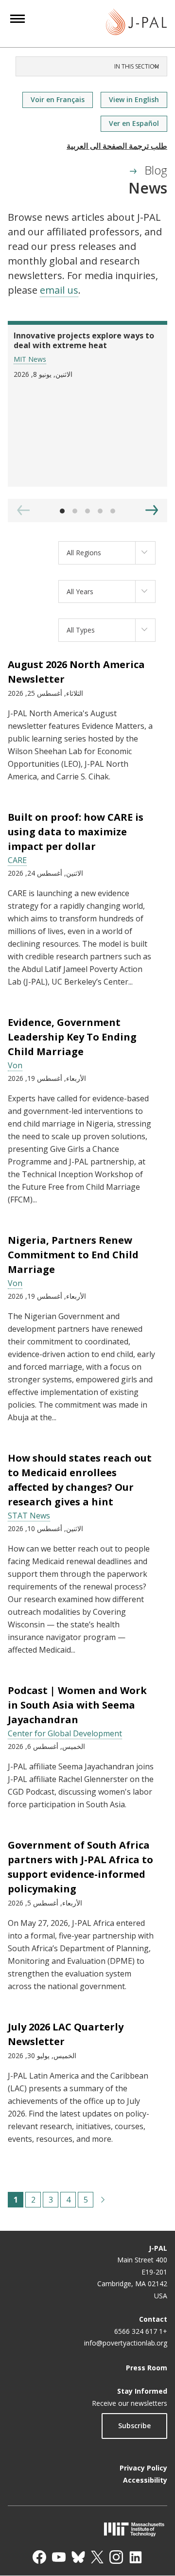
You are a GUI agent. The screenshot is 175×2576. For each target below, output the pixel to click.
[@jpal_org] (116, 2557)
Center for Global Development (65, 1733)
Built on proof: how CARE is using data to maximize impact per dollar (76, 832)
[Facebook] (39, 2557)
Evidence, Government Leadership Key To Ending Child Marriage (72, 1037)
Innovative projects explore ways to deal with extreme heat (84, 340)
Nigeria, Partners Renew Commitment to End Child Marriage (73, 1255)
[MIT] (87, 2529)
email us (59, 290)
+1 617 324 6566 (141, 2331)
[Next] (152, 510)
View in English (134, 99)
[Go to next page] (103, 2200)
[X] (97, 2557)
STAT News (29, 1516)
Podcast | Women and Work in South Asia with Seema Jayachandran (77, 1705)
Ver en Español (134, 123)
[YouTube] (59, 2557)
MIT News (30, 359)
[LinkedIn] (136, 2557)
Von (15, 1065)
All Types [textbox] (81, 630)
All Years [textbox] (80, 591)
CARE (17, 860)
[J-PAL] (136, 24)
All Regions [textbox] (84, 553)
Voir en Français (58, 99)
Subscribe (134, 2426)
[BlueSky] (78, 2557)
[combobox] (107, 553)
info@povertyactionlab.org (126, 2343)
